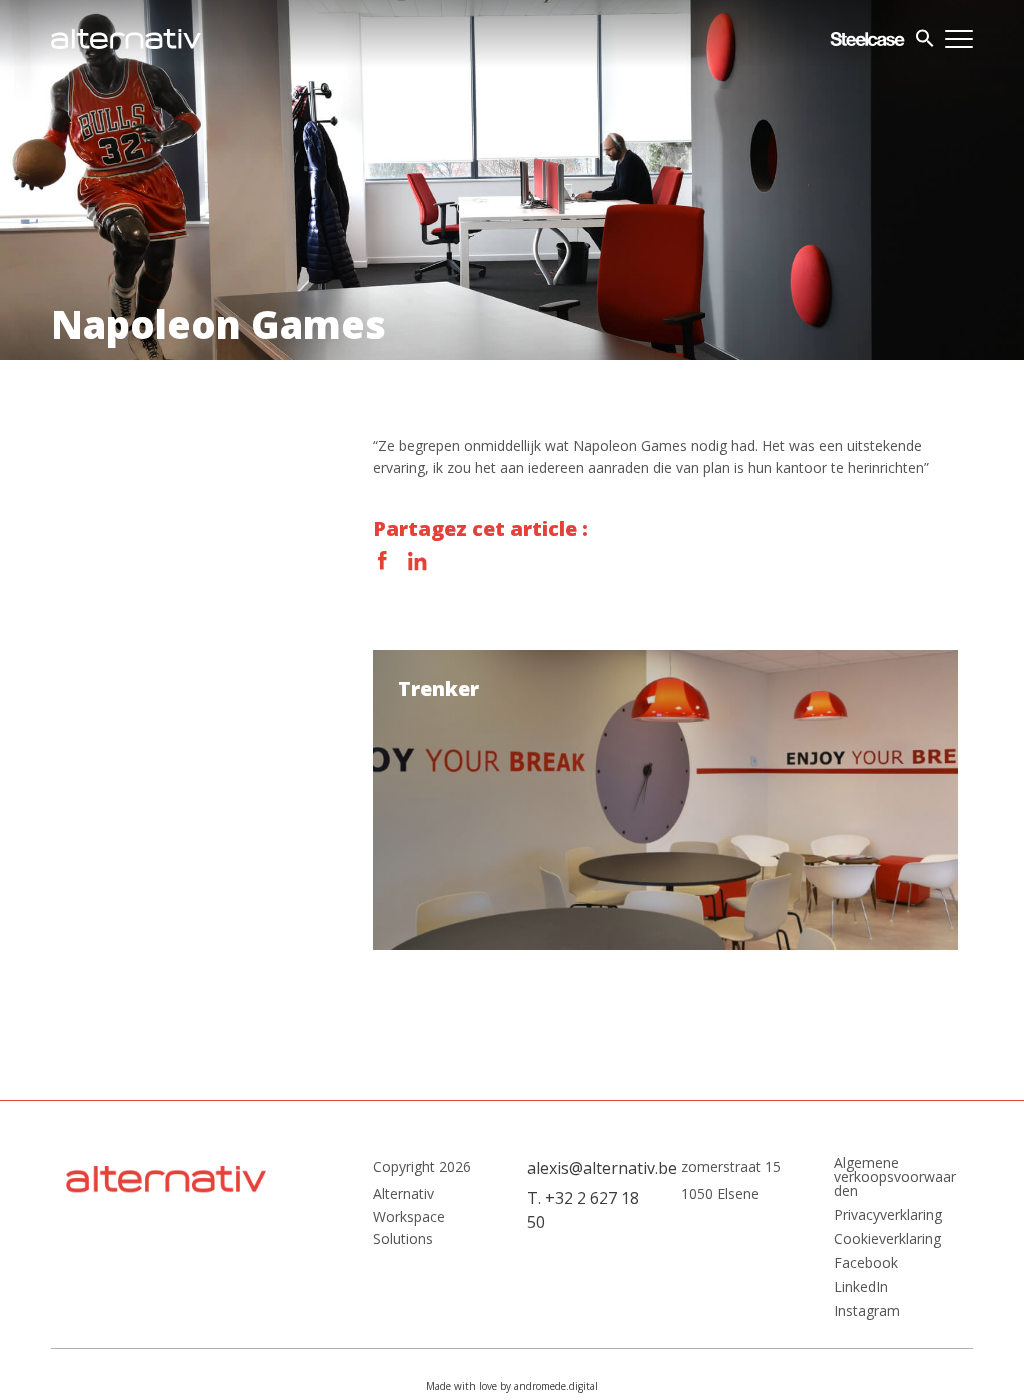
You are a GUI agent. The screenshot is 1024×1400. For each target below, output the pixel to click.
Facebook (383, 561)
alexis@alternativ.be (589, 1168)
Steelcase (867, 39)
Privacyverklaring (888, 1215)
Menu (959, 39)
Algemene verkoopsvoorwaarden (895, 1177)
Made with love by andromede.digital (512, 1386)
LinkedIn (417, 561)
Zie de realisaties (665, 800)
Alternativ (126, 39)
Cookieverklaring (887, 1239)
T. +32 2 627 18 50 (583, 1210)
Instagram (867, 1311)
